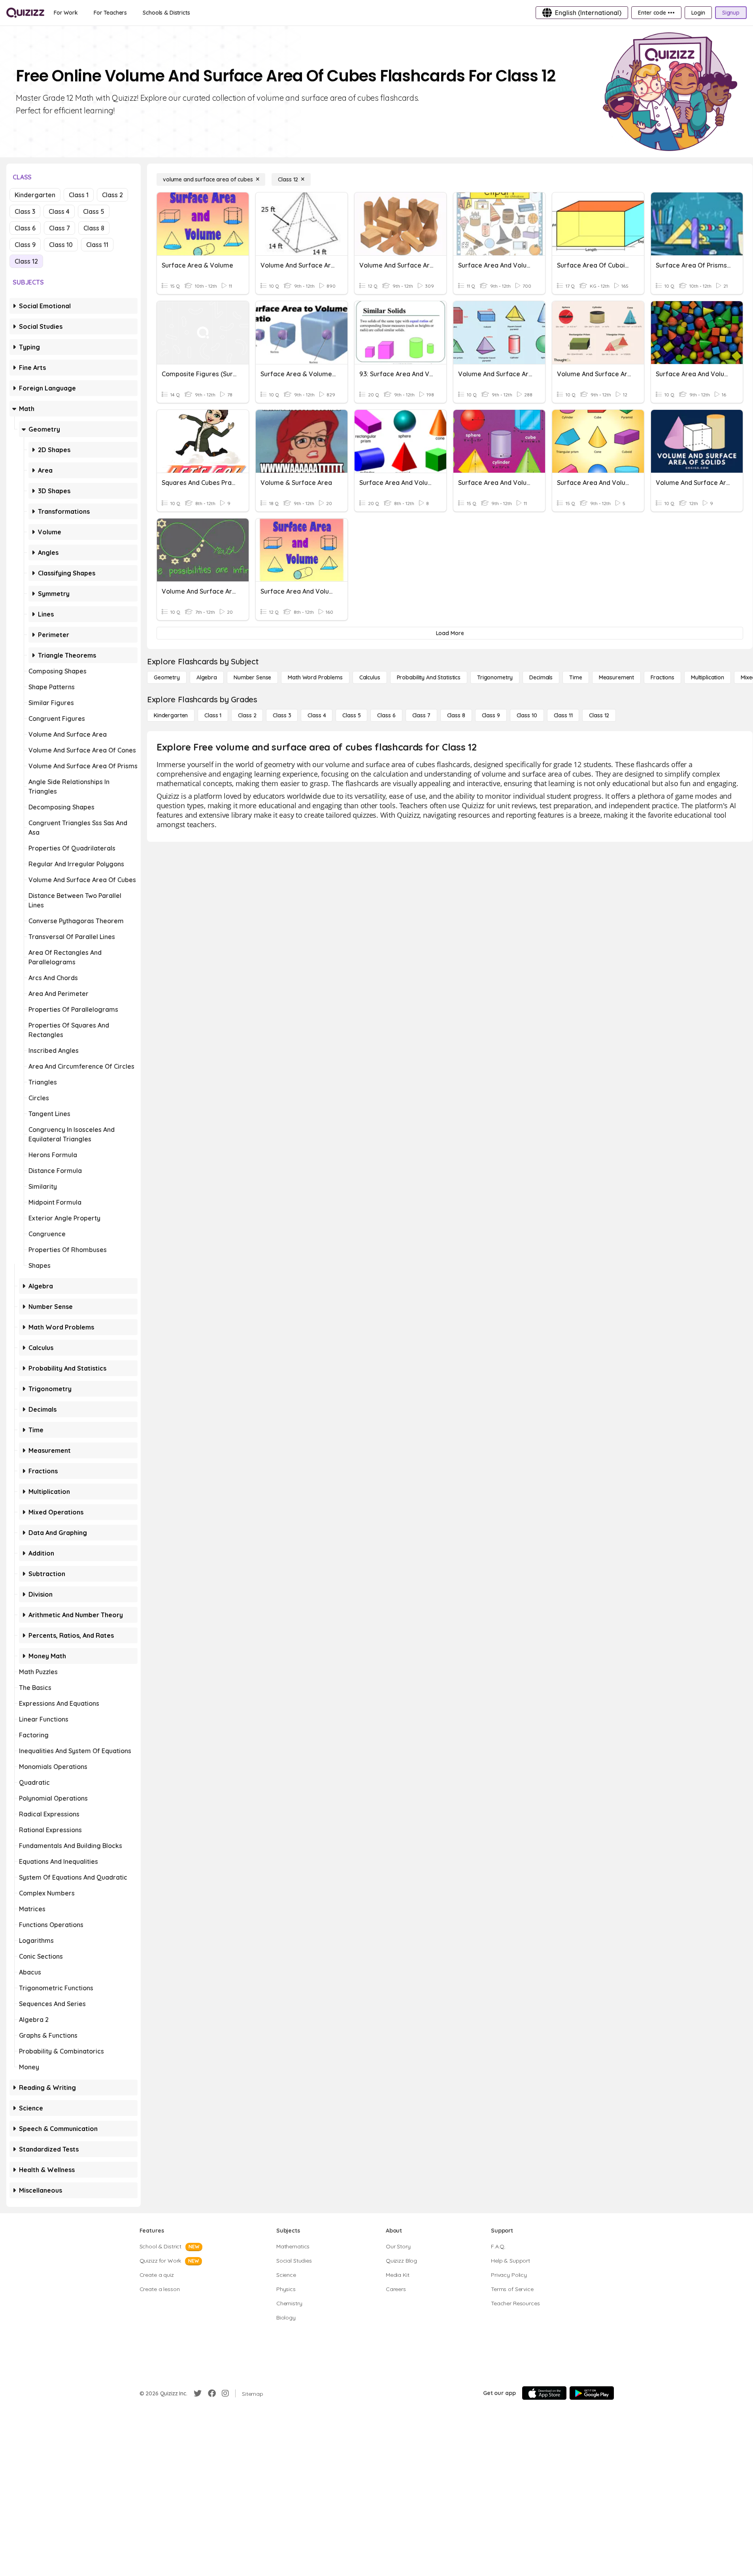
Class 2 (112, 195)
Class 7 (59, 228)
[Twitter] (198, 2393)
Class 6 (25, 228)
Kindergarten (35, 195)
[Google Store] (592, 2393)
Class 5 (94, 211)
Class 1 (79, 195)
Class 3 (25, 211)
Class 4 (59, 211)
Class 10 (61, 245)
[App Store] (544, 2393)
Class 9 (25, 245)
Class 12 (26, 261)
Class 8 (94, 228)
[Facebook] (212, 2393)
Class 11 (97, 245)
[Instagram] (225, 2393)
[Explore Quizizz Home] (25, 13)
